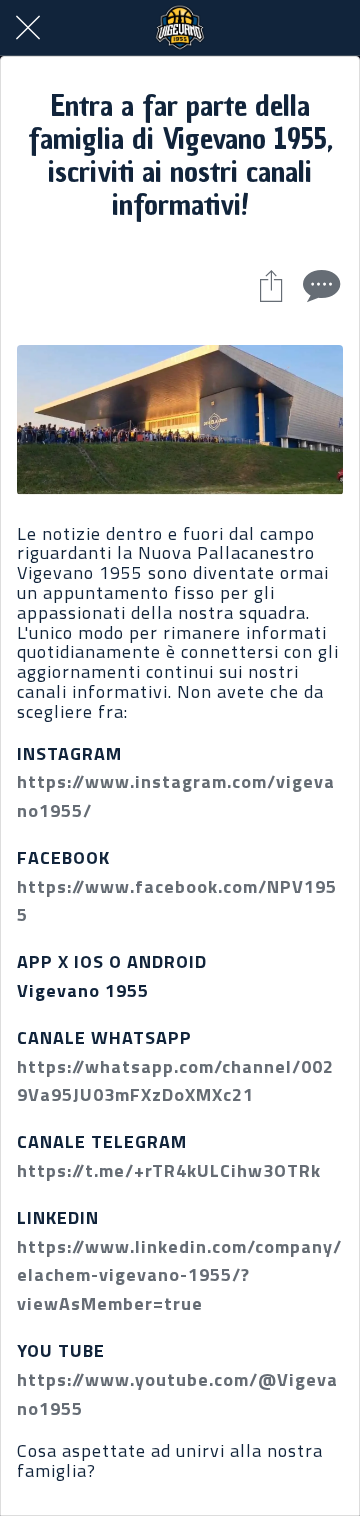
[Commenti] (319, 285)
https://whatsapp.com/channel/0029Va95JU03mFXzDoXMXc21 (175, 1081)
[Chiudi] (28, 28)
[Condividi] (271, 285)
